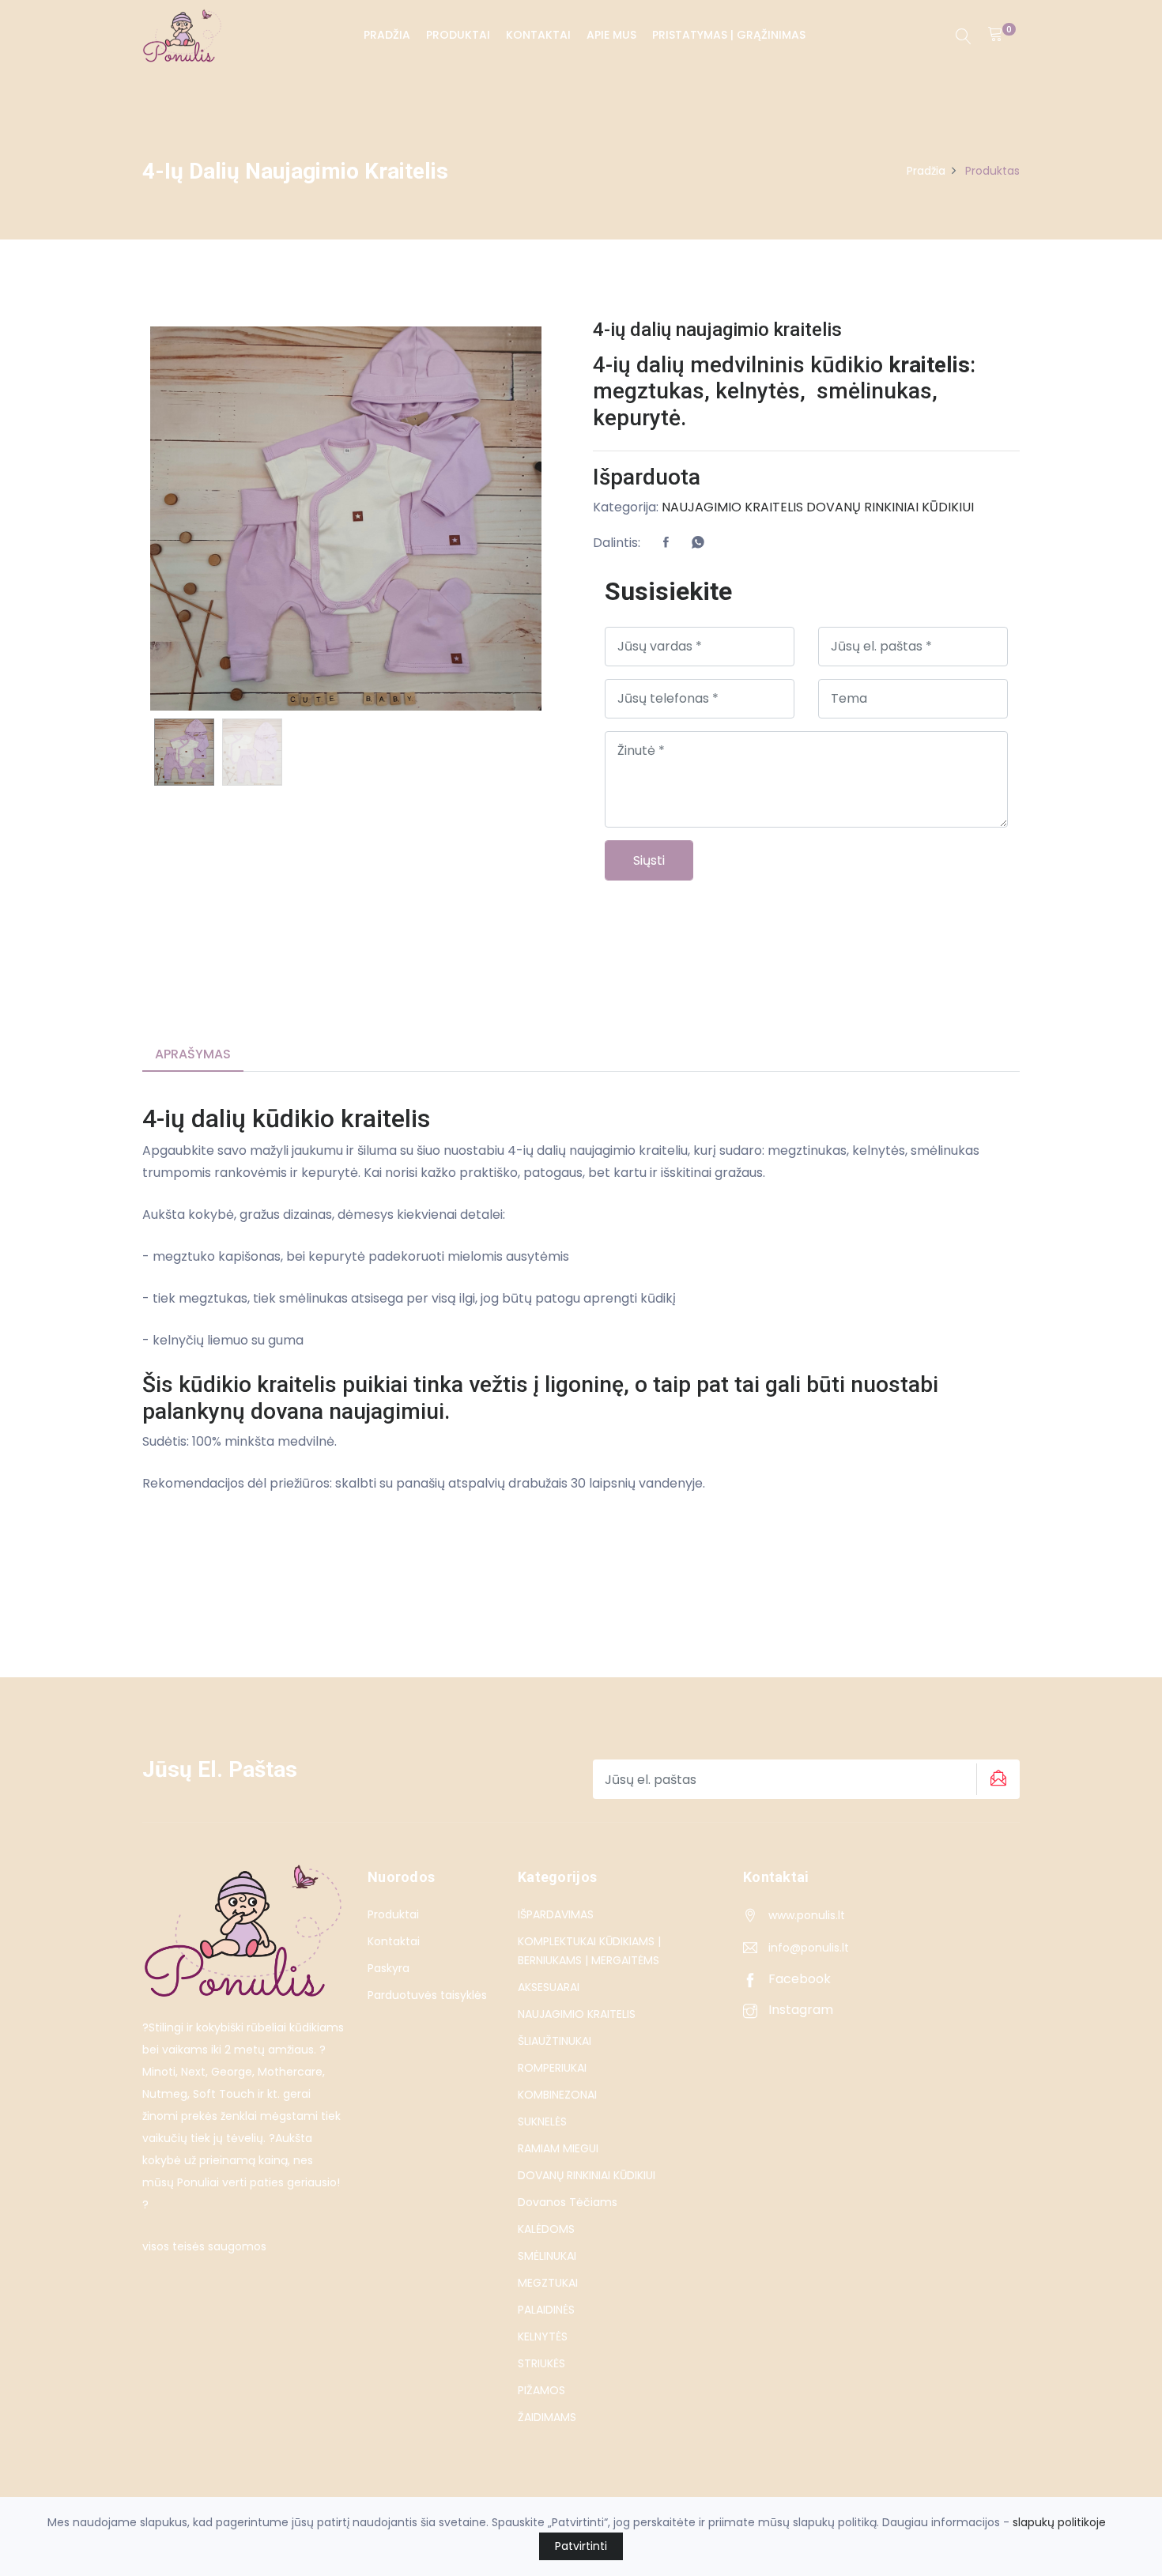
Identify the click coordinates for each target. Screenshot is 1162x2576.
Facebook (798, 1979)
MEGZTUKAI (548, 2283)
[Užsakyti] (996, 1779)
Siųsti (649, 860)
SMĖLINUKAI (547, 2256)
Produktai (458, 35)
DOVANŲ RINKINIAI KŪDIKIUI (890, 507)
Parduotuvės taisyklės (427, 1995)
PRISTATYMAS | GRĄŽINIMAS (729, 35)
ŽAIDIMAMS (547, 2417)
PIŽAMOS (541, 2390)
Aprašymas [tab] (193, 1054)
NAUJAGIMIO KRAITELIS (732, 507)
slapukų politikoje (1059, 2522)
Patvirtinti (581, 2546)
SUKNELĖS (542, 2122)
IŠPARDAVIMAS (556, 1914)
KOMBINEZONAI (557, 2095)
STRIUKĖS (541, 2363)
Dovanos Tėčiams (568, 2202)
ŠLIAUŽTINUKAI (555, 2041)
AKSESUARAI (549, 1987)
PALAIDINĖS (546, 2310)
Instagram (799, 2010)
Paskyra (389, 1968)
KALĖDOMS (546, 2229)
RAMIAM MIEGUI (558, 2148)
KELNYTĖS (543, 2337)
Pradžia (387, 35)
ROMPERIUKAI (552, 2068)
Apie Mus (611, 35)
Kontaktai (538, 35)
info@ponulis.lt (809, 1948)
